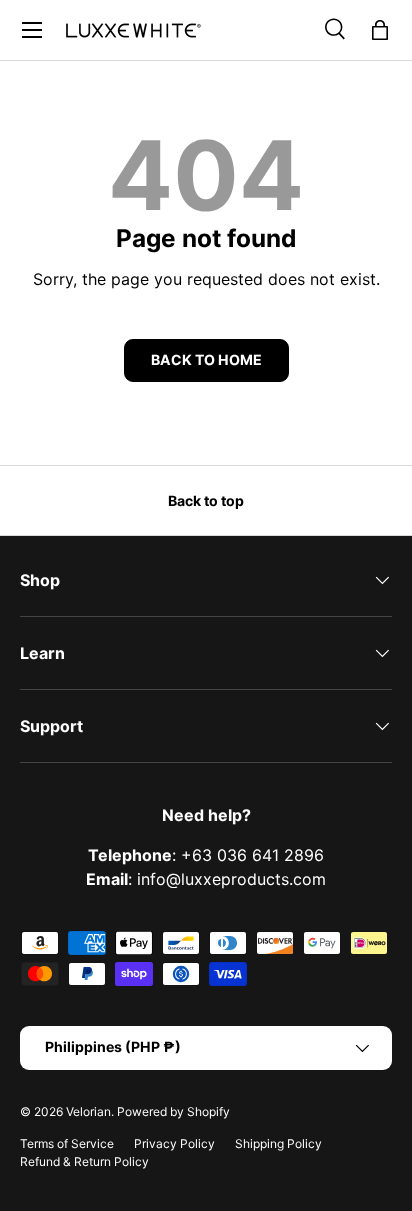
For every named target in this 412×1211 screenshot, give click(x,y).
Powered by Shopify (173, 1111)
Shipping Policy (278, 1143)
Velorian (88, 1111)
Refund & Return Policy (84, 1161)
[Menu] (32, 30)
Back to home (206, 359)
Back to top (206, 500)
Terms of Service (67, 1143)
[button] (380, 30)
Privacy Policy (174, 1143)
